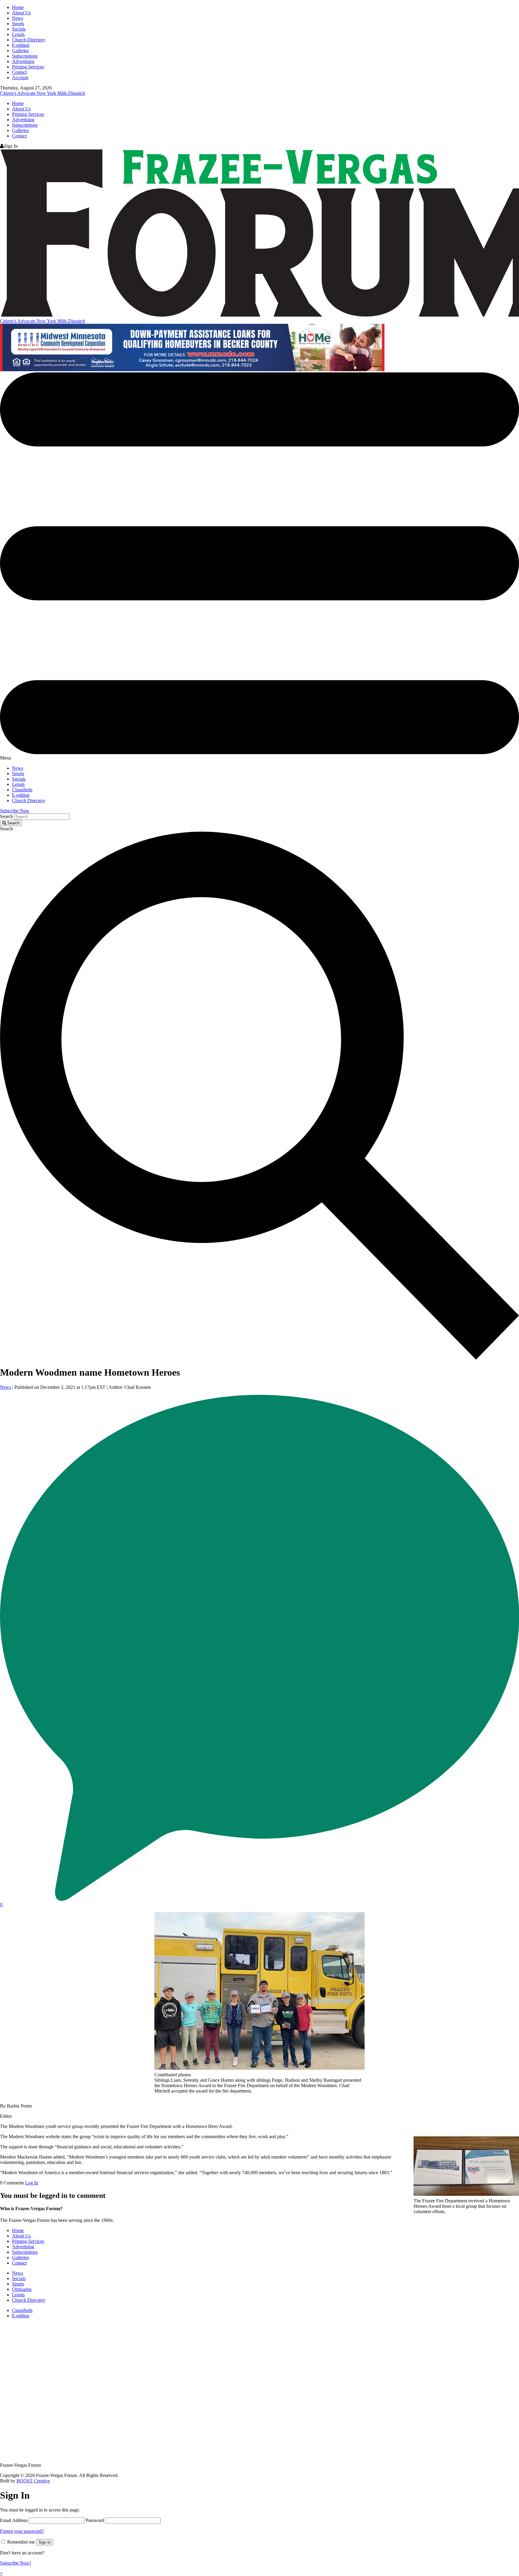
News (18, 18)
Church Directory (29, 40)
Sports (18, 24)
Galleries (20, 51)
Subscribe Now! (15, 2563)
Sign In (45, 2542)
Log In (32, 2183)
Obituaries (22, 2289)
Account (20, 78)
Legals (18, 34)
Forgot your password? (22, 2531)
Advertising (23, 61)
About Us (21, 13)
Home (18, 7)
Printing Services (28, 67)
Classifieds (22, 790)
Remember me (21, 2542)
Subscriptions (25, 56)
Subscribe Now (15, 811)
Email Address (14, 2520)
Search (6, 816)
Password (95, 2520)
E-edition (21, 45)
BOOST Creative (33, 2481)
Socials (19, 29)
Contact (19, 72)
